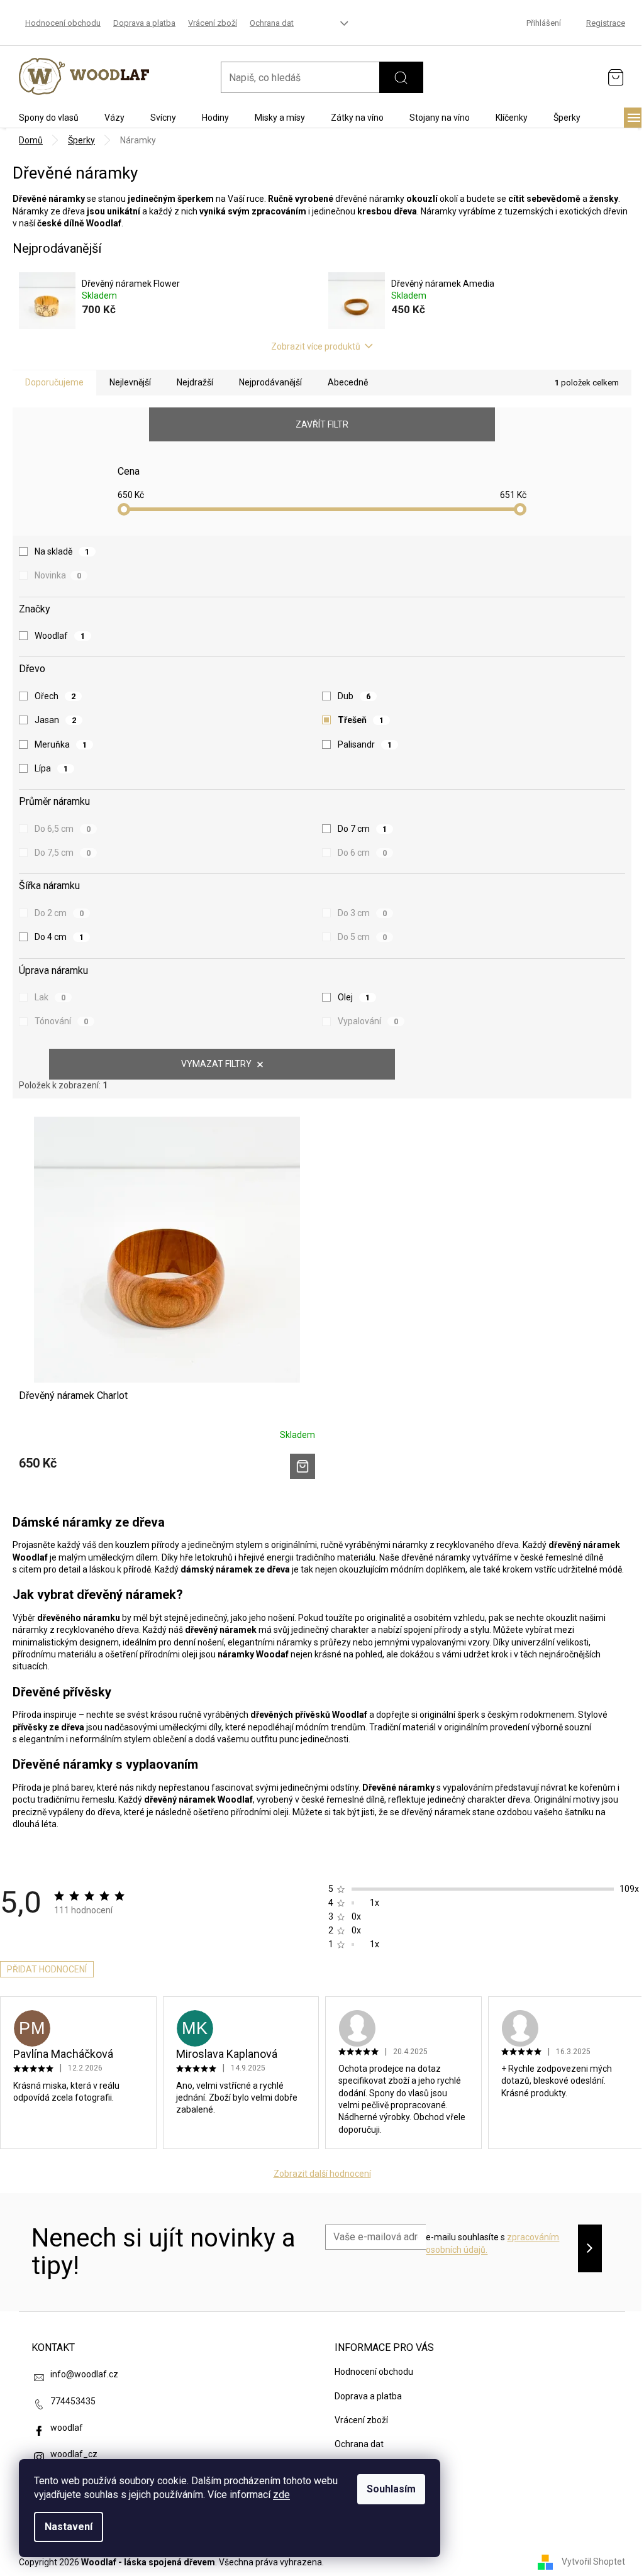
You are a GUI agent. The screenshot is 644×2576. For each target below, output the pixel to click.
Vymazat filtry (216, 1064)
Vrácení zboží (213, 23)
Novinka (58, 575)
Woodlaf (60, 636)
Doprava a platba (144, 23)
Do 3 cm (362, 913)
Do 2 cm (59, 913)
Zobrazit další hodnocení (322, 2174)
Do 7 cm (362, 829)
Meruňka (61, 744)
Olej (354, 997)
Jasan (55, 720)
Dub (354, 696)
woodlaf (67, 2428)
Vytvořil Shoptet (593, 2562)
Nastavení (69, 2527)
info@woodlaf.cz (84, 2374)
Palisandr (365, 744)
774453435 (73, 2401)
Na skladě (62, 551)
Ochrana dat (272, 23)
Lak (50, 997)
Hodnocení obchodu (63, 23)
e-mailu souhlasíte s (492, 2243)
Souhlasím (391, 2489)
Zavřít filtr (322, 424)
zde (281, 2495)
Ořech (55, 696)
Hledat (401, 77)
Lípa (51, 768)
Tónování (61, 1021)
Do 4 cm (59, 937)
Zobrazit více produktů (316, 346)
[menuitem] (49, 118)
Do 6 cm (362, 853)
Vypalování (368, 1021)
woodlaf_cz (74, 2454)
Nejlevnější (130, 382)
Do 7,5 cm (63, 853)
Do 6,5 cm (63, 829)
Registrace (606, 23)
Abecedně (348, 382)
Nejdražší (195, 382)
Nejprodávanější (270, 382)
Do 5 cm (362, 937)
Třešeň (361, 720)
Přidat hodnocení (47, 1969)
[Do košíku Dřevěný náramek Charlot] (303, 1466)
